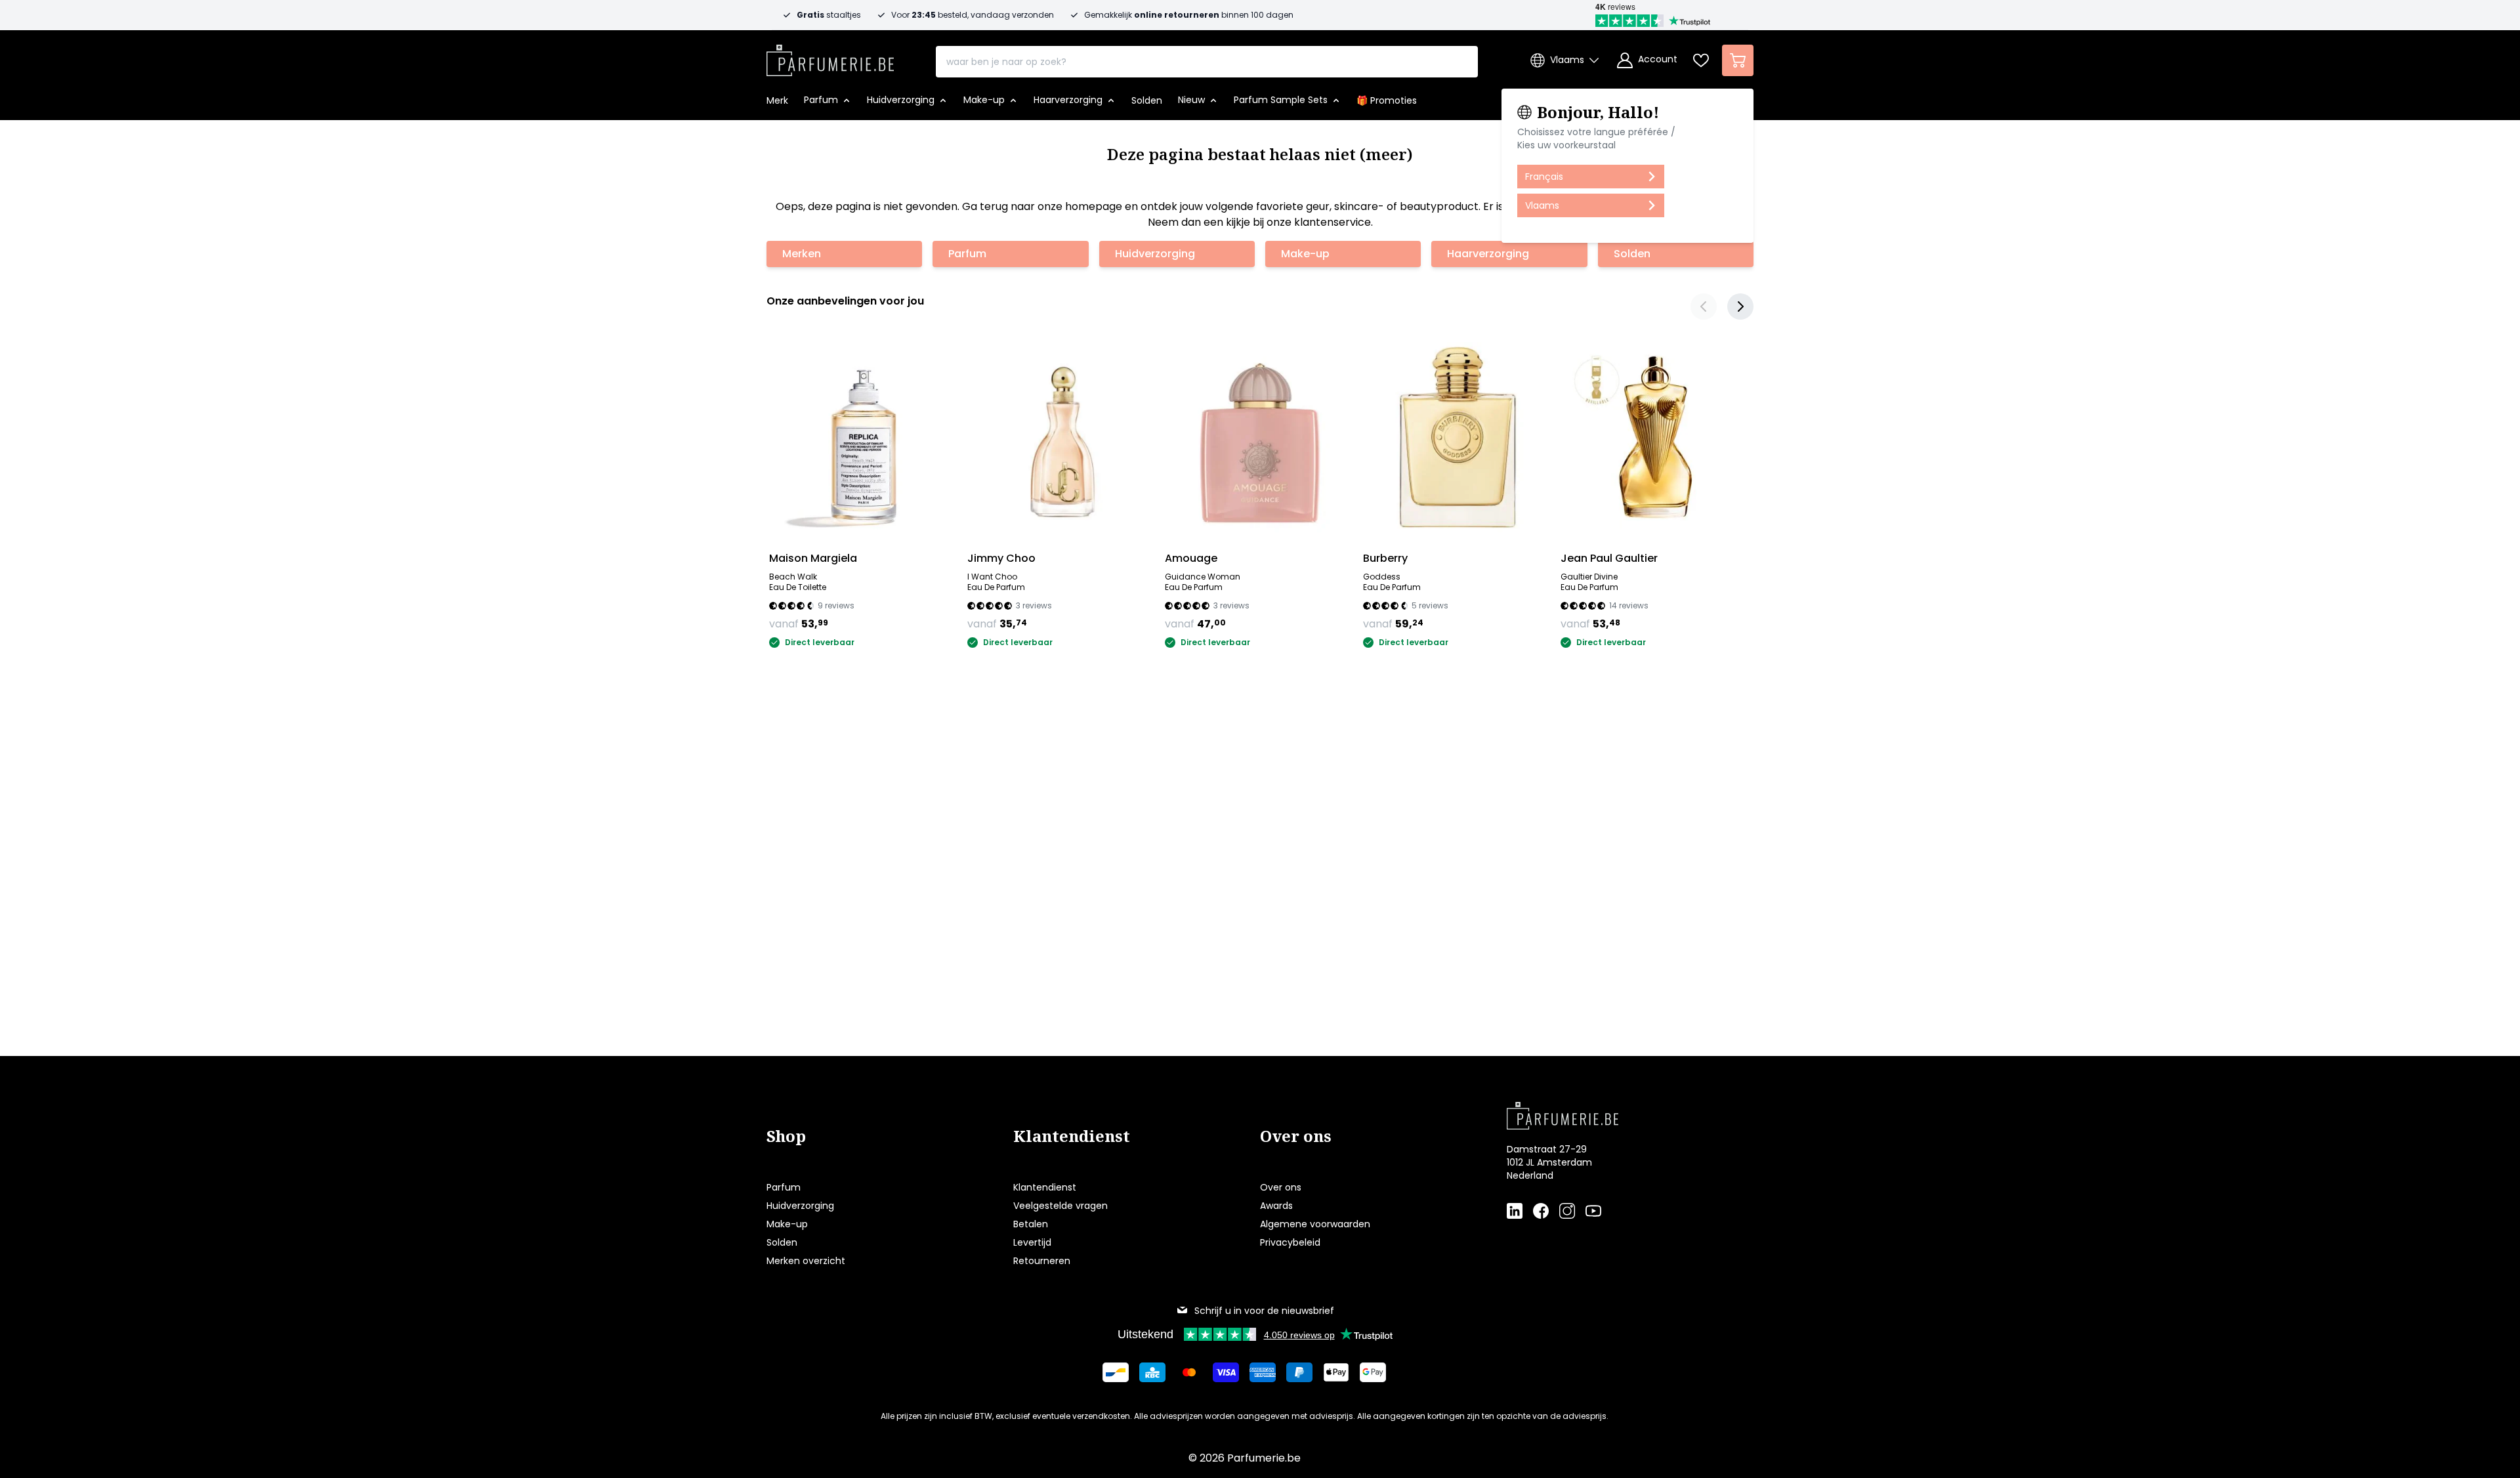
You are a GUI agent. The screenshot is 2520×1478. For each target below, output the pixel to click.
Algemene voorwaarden (1315, 1224)
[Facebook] (1541, 1211)
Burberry (1385, 558)
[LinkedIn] (1515, 1211)
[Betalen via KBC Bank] (1152, 1372)
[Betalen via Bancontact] (1116, 1372)
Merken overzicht (806, 1261)
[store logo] (830, 56)
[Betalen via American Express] (1263, 1372)
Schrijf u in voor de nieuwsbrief (1264, 1311)
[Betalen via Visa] (1226, 1372)
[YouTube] (1593, 1211)
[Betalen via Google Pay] (1373, 1372)
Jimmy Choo (1001, 558)
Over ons (1281, 1187)
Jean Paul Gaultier (1609, 558)
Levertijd (1032, 1242)
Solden (1632, 254)
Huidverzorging (1155, 254)
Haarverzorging (1488, 254)
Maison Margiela (813, 558)
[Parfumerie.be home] (1609, 1116)
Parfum (967, 254)
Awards (1276, 1206)
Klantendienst (1045, 1187)
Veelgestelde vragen (1060, 1206)
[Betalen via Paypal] (1299, 1372)
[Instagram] (1567, 1211)
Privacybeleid (1290, 1242)
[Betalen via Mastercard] (1189, 1372)
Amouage (1191, 558)
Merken (802, 254)
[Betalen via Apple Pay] (1336, 1372)
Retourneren (1042, 1261)
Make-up (1305, 254)
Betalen (1031, 1224)
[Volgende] (1740, 306)
